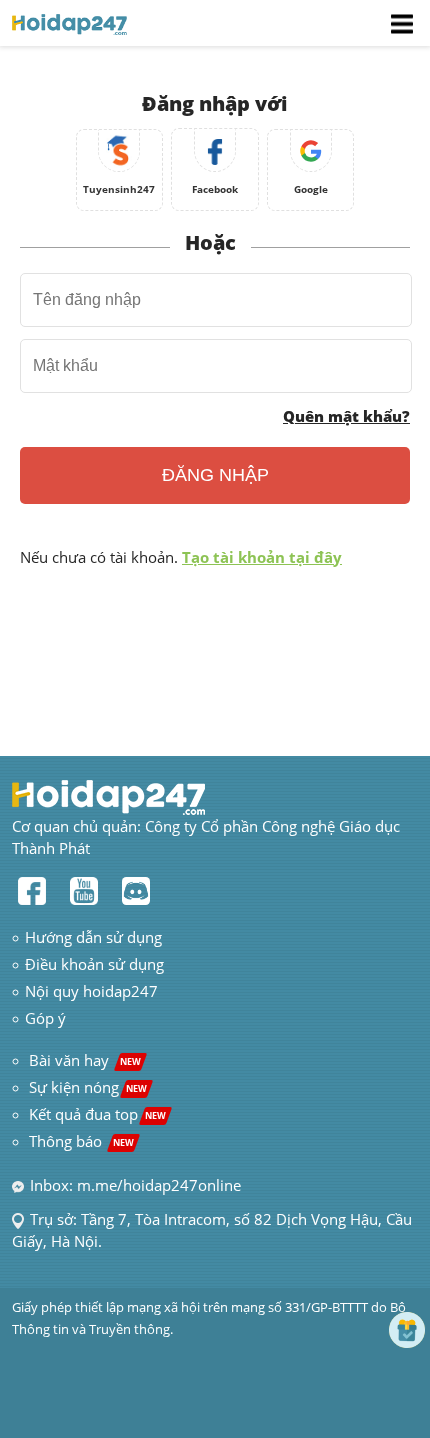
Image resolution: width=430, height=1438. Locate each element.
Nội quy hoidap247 (91, 991)
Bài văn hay (83, 1060)
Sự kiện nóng (88, 1087)
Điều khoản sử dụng (94, 964)
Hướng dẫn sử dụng (93, 937)
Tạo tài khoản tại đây (262, 557)
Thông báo (81, 1141)
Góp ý (45, 1018)
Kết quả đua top (97, 1114)
